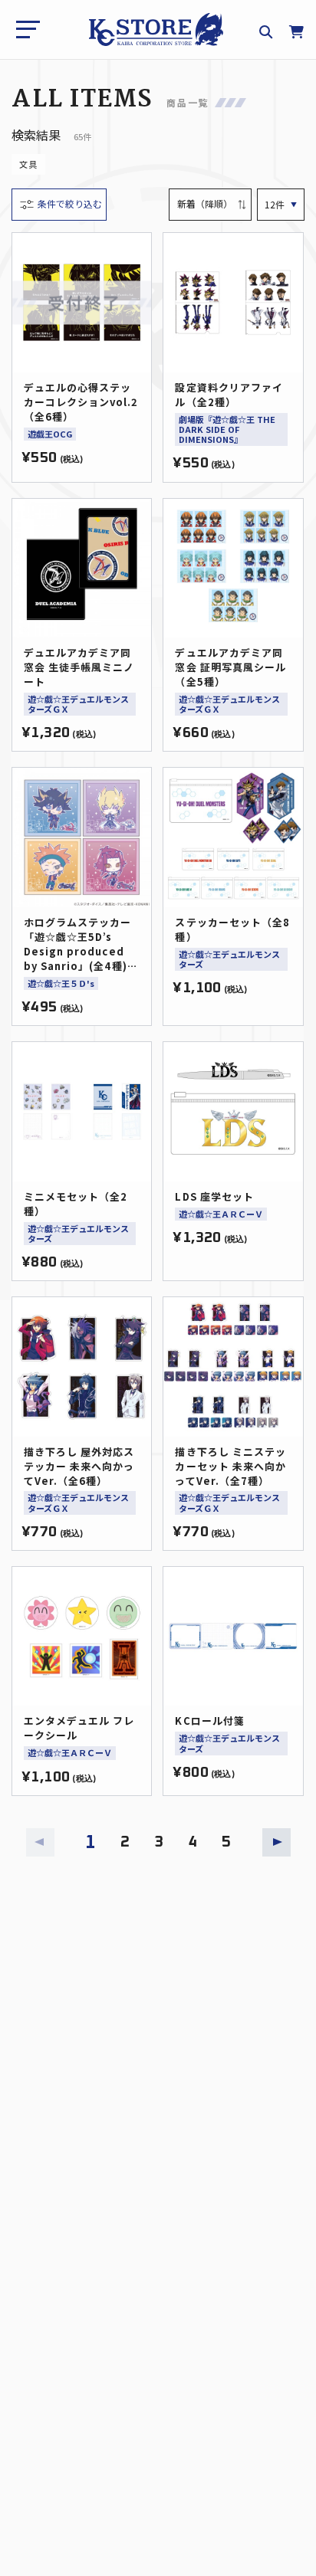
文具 (28, 164)
